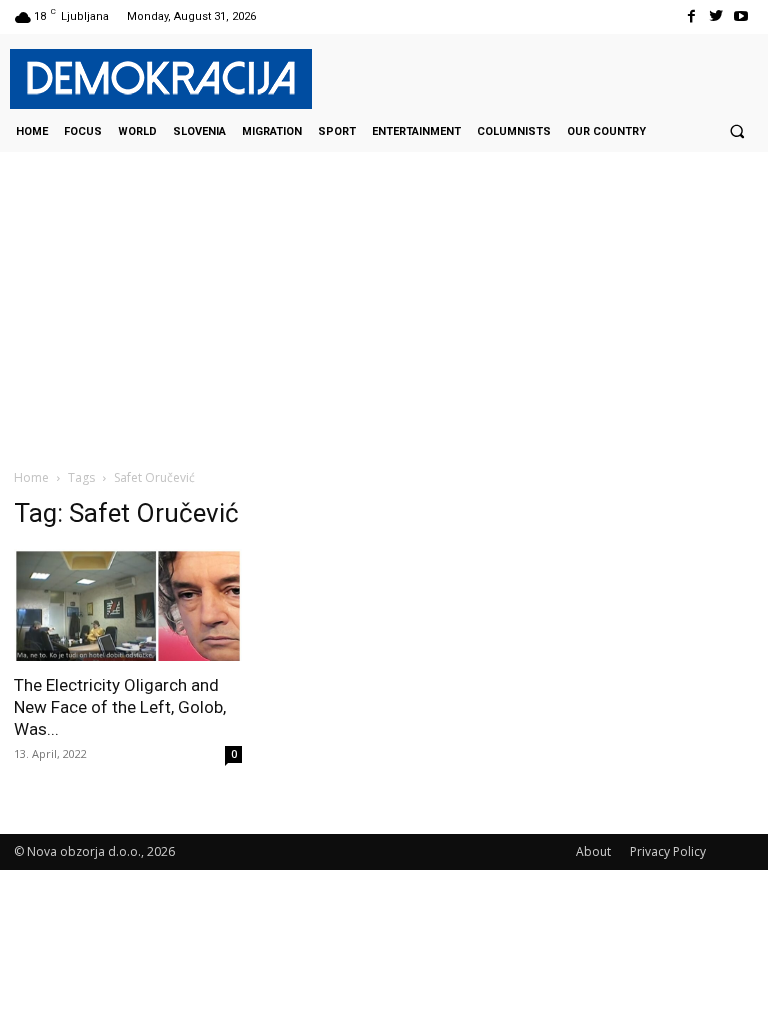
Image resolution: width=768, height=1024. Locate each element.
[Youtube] (741, 16)
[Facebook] (690, 16)
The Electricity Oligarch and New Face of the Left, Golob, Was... (120, 707)
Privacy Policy (668, 851)
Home (31, 477)
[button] (737, 131)
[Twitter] (716, 16)
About (593, 851)
